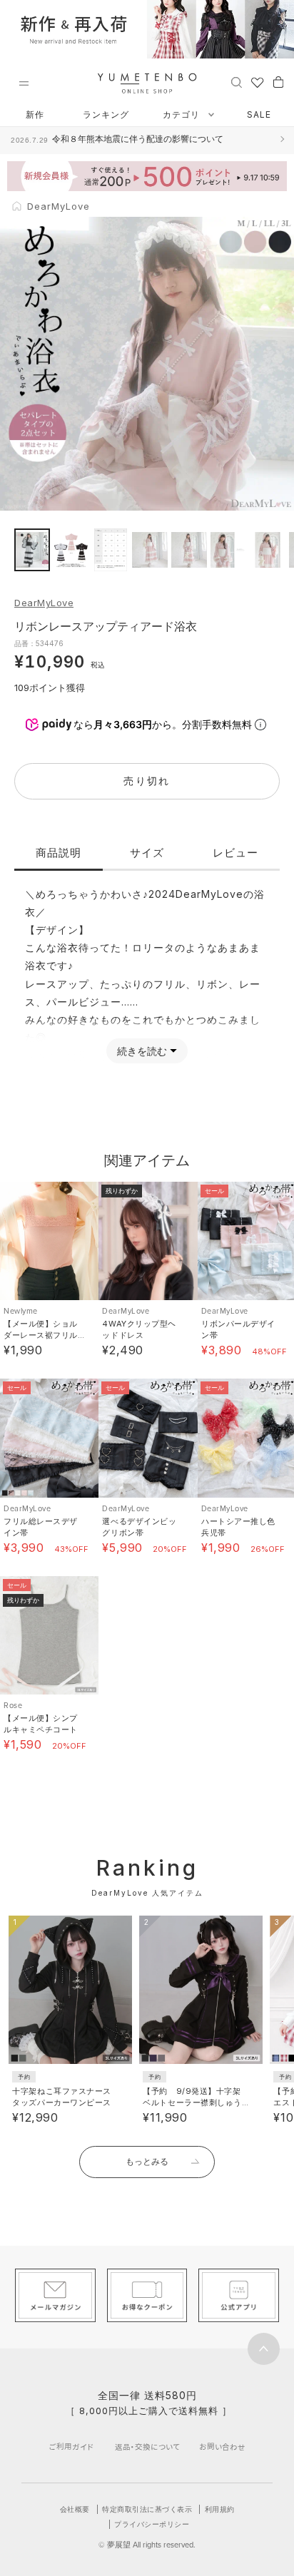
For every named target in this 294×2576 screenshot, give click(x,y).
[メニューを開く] (24, 83)
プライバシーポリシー (152, 2524)
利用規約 (220, 2509)
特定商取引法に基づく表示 (147, 2509)
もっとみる (147, 2161)
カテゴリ (183, 114)
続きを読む (142, 1051)
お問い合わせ (222, 2447)
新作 (35, 114)
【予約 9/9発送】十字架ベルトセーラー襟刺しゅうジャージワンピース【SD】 (194, 2102)
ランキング (106, 114)
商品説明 (59, 853)
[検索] (237, 81)
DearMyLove (44, 603)
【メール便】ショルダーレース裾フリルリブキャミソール (41, 1335)
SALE (259, 114)
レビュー (235, 853)
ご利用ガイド (71, 2447)
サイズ (147, 853)
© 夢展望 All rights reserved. (147, 2545)
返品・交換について (147, 2447)
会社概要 (75, 2509)
